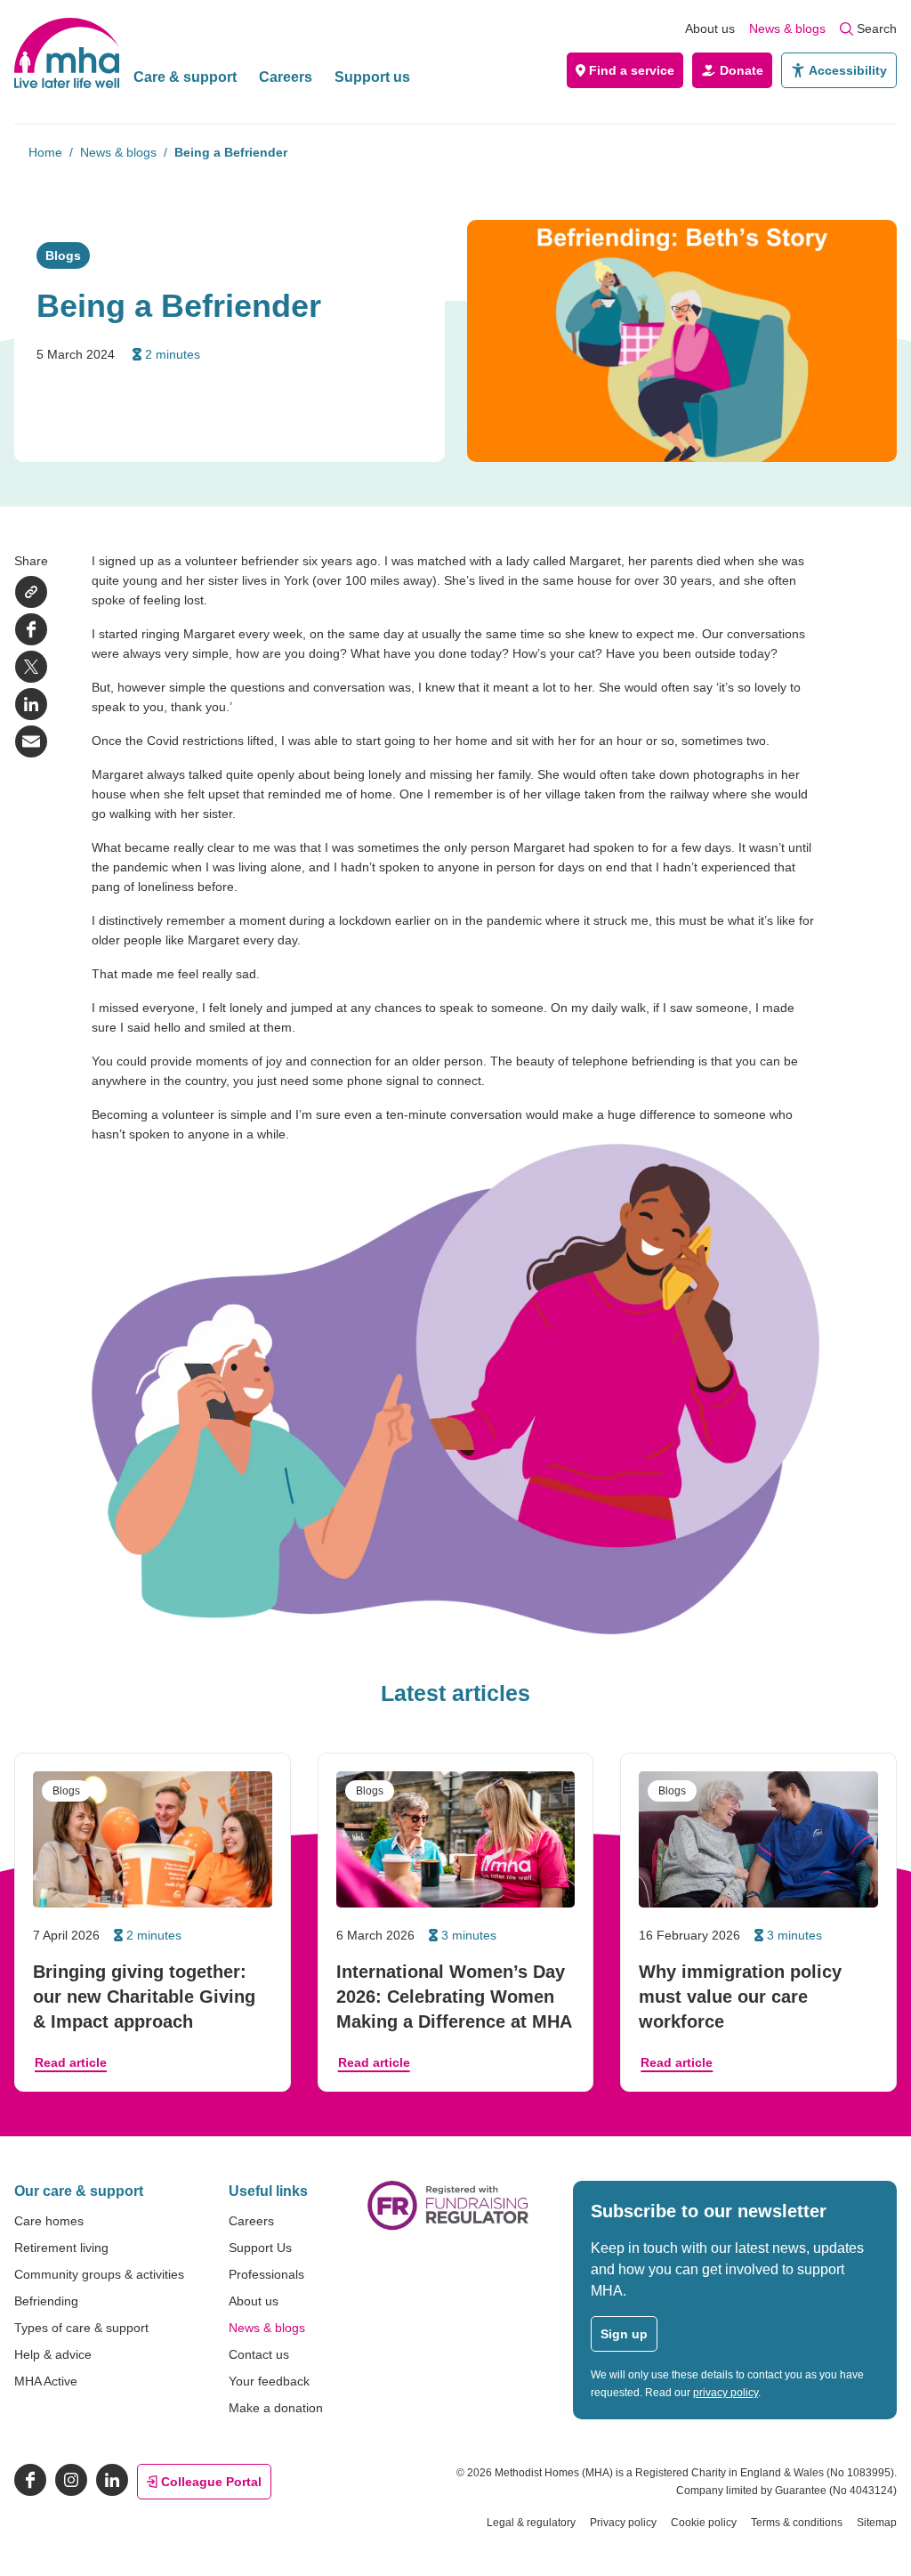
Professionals (266, 2274)
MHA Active (46, 2381)
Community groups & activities (99, 2274)
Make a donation (276, 2408)
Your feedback (269, 2381)
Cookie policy (704, 2523)
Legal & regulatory (531, 2523)
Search (877, 28)
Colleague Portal (211, 2482)
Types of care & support (81, 2328)
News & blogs (787, 28)
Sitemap (877, 2523)
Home (45, 152)
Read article (71, 2062)
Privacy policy (623, 2523)
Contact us (259, 2354)
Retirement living (61, 2248)
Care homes (49, 2221)
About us (710, 28)
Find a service (632, 70)
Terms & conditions (797, 2523)
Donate (742, 70)
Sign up (624, 2334)
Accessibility (848, 70)
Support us (372, 77)
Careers (286, 77)
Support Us (260, 2248)
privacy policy (726, 2393)
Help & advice (53, 2354)
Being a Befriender (231, 152)
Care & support (185, 77)
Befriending (46, 2301)
